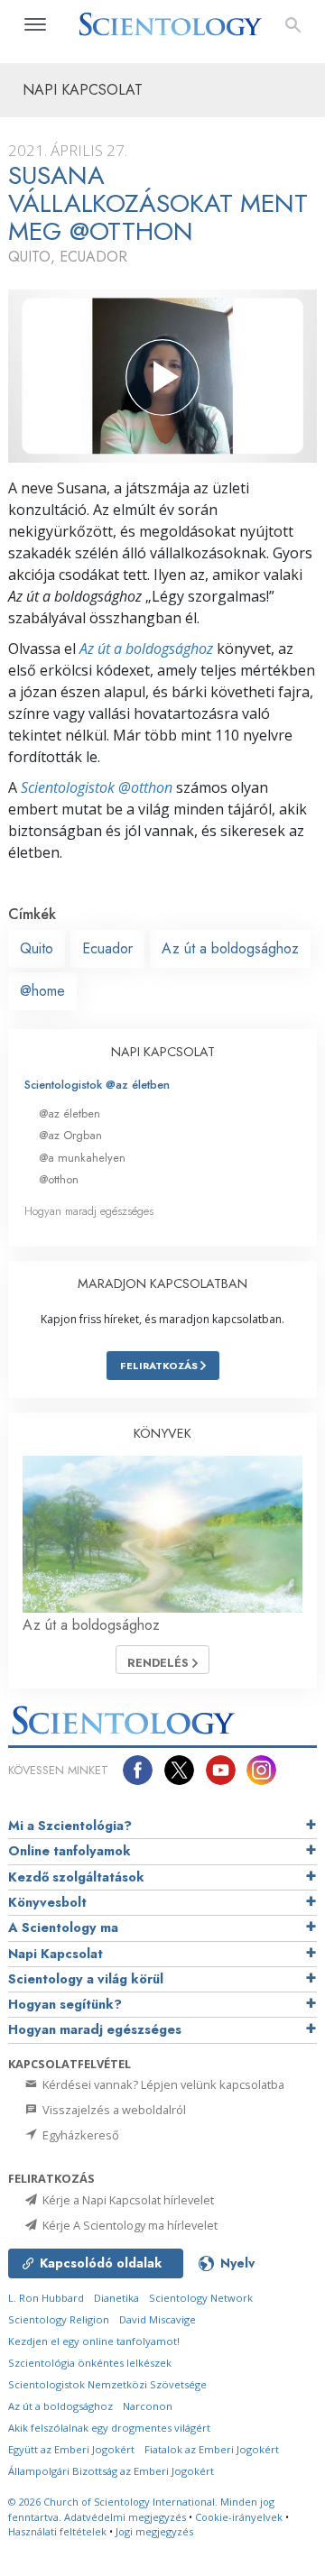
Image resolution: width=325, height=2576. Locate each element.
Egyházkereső (79, 2135)
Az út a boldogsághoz (146, 649)
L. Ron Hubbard (46, 2298)
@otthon (59, 1179)
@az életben (70, 1113)
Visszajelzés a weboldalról (113, 2110)
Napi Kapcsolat (56, 1954)
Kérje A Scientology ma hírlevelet (129, 2225)
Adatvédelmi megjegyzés (125, 2517)
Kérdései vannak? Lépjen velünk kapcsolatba (162, 2084)
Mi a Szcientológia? (70, 1826)
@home (42, 991)
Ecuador (107, 948)
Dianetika (116, 2298)
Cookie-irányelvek (239, 2517)
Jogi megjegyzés (154, 2531)
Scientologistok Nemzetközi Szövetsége (107, 2384)
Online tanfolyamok (70, 1851)
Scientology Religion (59, 2319)
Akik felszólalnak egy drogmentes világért (109, 2428)
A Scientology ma (63, 1927)
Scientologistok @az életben (97, 1085)
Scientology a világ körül (86, 1979)
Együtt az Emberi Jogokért (71, 2449)
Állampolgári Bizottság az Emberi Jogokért (111, 2471)
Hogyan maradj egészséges (89, 1211)
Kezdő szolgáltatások (76, 1877)
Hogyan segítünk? (65, 2004)
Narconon (148, 2406)
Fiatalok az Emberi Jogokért (212, 2449)
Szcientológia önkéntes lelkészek (90, 2363)
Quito (37, 948)
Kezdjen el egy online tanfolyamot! (94, 2341)
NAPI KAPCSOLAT (163, 1052)
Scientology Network (201, 2298)
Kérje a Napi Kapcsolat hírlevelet (127, 2200)
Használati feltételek (57, 2531)
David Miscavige (158, 2319)
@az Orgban (70, 1135)
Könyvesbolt (47, 1902)
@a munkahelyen (82, 1158)
